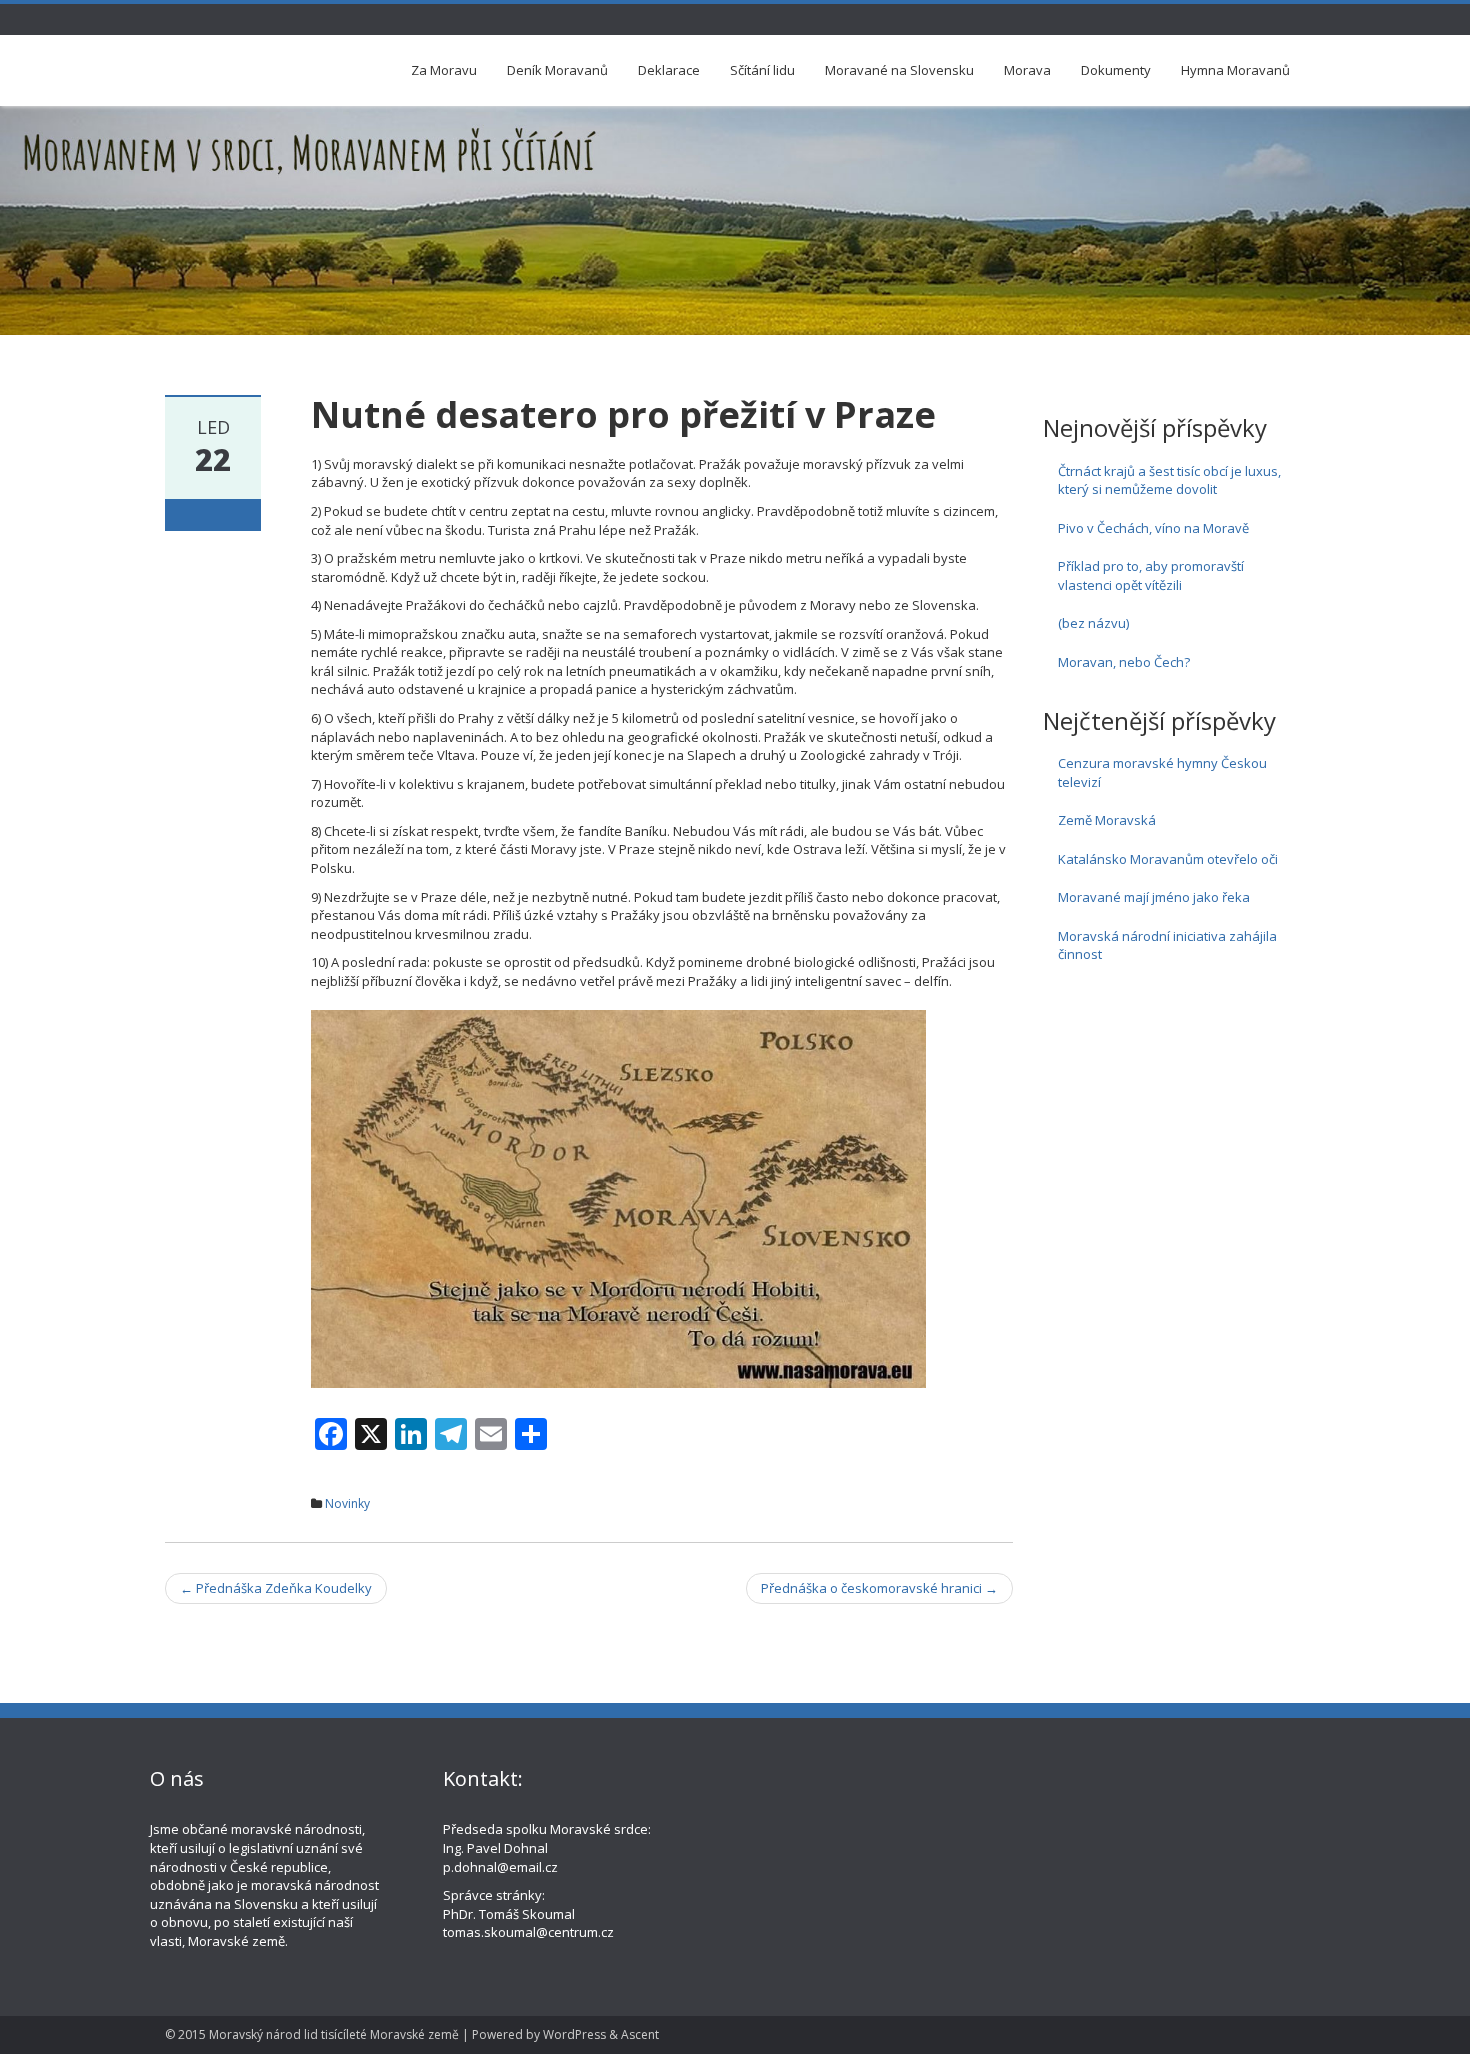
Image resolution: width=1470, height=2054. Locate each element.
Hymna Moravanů (1235, 70)
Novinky (347, 1503)
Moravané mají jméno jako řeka (1154, 897)
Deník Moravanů (557, 70)
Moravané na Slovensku (899, 70)
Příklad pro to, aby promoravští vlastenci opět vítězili (1151, 575)
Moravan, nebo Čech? (1124, 662)
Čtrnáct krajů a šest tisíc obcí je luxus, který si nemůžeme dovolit (1169, 480)
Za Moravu (444, 70)
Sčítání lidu (762, 70)
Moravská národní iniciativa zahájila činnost (1167, 945)
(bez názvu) (1093, 623)
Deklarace (669, 70)
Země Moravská (1107, 820)
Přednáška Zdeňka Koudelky (276, 1588)
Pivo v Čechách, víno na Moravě (1153, 528)
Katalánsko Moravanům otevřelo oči (1168, 859)
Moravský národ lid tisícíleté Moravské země (334, 2034)
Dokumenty (1116, 70)
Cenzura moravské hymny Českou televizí (1162, 772)
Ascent (640, 2034)
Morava (1027, 70)
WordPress (574, 2034)
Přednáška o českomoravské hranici (879, 1588)
